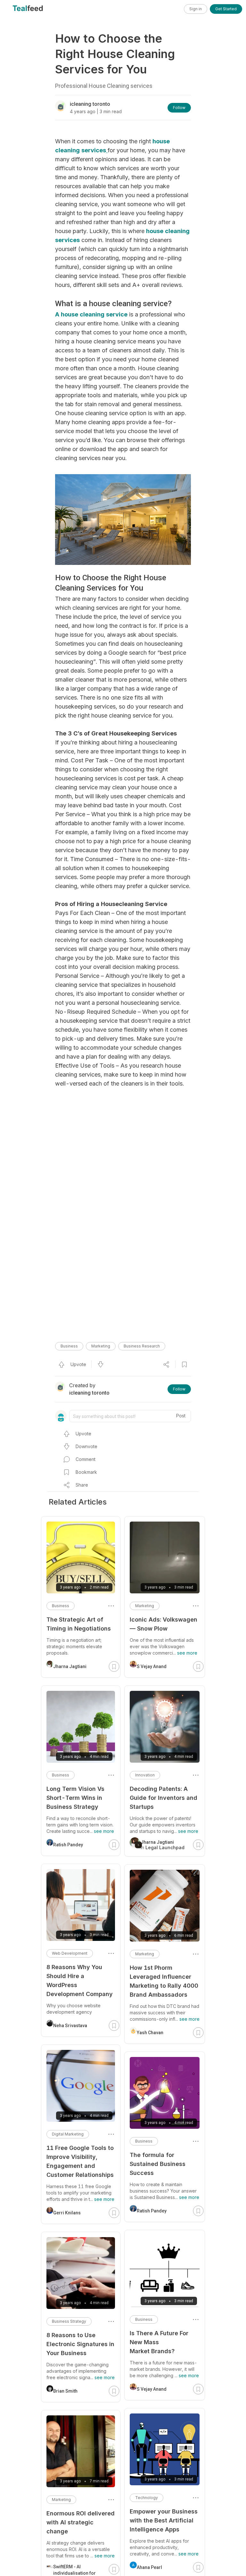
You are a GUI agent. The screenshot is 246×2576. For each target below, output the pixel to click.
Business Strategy (69, 2321)
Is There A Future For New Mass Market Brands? (159, 2342)
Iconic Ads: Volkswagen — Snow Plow (164, 1624)
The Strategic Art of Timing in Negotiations (79, 1624)
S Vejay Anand (152, 1666)
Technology (147, 2498)
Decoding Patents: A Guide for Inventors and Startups (164, 1798)
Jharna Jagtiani (70, 1666)
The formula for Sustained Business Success (158, 2164)
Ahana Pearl (149, 2567)
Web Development (70, 1953)
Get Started (226, 9)
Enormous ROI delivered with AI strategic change (81, 2522)
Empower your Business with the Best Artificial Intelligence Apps (164, 2520)
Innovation (145, 1775)
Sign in (196, 9)
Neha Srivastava (70, 2026)
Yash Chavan (150, 2033)
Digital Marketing (68, 2134)
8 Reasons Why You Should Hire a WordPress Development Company (80, 1980)
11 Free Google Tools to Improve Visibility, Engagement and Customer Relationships (80, 2161)
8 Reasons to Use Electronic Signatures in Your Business (80, 2344)
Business (69, 1346)
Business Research (142, 1346)
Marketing (101, 1346)
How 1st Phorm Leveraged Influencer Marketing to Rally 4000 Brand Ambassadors (164, 1981)
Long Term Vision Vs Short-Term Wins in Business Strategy (75, 1798)
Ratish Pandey (152, 2211)
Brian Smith (65, 2391)
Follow (179, 108)
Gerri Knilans (67, 2213)
